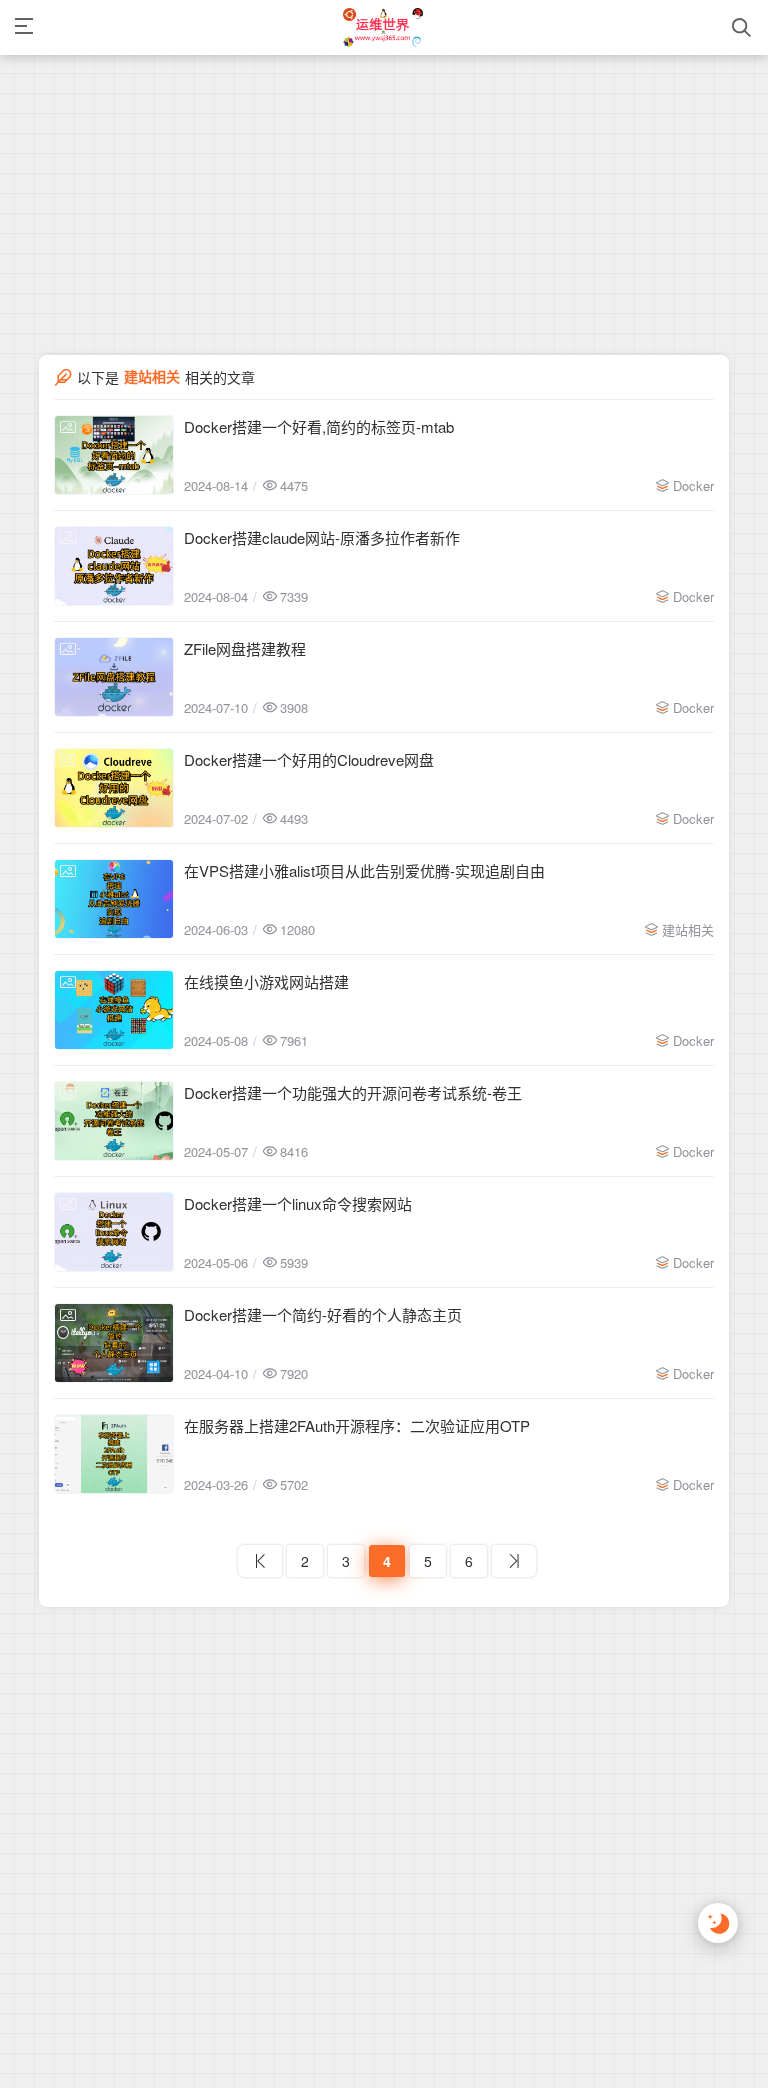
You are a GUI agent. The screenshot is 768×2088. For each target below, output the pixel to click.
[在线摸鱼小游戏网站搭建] (114, 1010)
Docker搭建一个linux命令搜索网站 (298, 1203)
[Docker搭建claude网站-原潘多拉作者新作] (114, 566)
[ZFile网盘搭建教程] (114, 677)
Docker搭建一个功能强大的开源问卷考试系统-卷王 (353, 1092)
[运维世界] (383, 27)
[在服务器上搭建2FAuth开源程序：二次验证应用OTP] (114, 1454)
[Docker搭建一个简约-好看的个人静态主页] (114, 1343)
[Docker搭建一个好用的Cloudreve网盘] (114, 788)
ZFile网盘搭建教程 (245, 648)
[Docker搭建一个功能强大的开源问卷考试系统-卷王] (114, 1121)
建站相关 (688, 929)
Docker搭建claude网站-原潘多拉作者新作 (322, 537)
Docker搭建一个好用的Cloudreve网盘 (309, 759)
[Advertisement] (384, 140)
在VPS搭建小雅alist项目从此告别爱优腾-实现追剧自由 (364, 870)
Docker (693, 485)
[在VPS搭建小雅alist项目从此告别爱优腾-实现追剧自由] (114, 899)
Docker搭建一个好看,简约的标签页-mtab (319, 426)
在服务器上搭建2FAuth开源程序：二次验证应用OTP (357, 1425)
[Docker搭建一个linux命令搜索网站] (114, 1232)
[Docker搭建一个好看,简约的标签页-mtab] (114, 455)
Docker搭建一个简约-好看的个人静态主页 (323, 1314)
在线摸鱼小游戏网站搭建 (266, 981)
